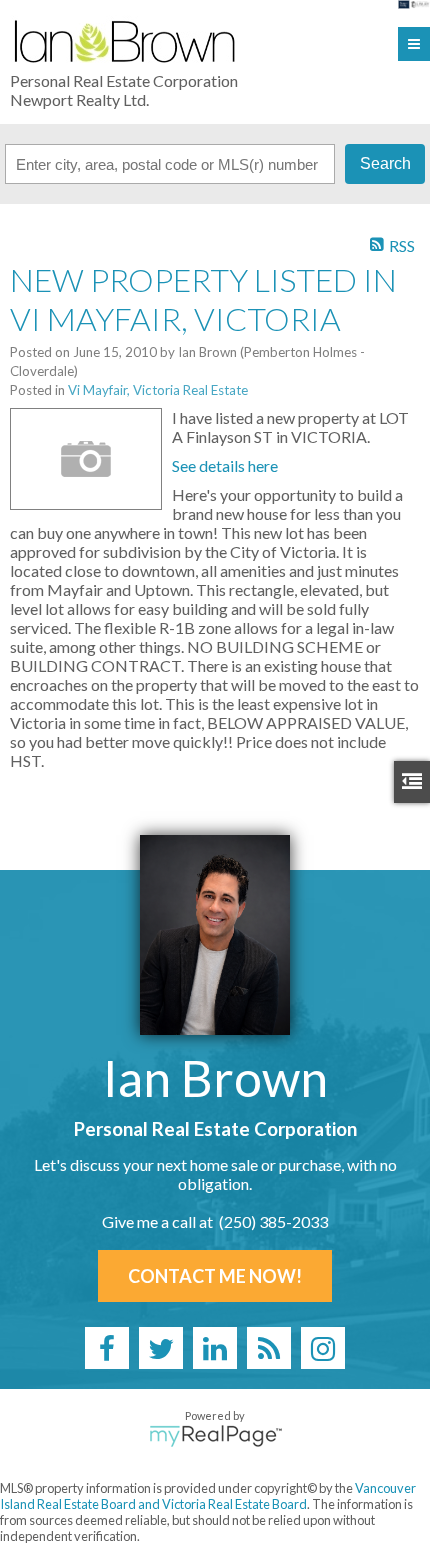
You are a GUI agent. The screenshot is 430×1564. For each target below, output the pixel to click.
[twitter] (161, 1348)
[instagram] (323, 1348)
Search (385, 163)
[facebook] (107, 1348)
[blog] (269, 1348)
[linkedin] (215, 1348)
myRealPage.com (215, 1436)
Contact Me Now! (215, 1276)
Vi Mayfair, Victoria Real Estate (158, 390)
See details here (225, 465)
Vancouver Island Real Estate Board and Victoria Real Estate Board (208, 1496)
